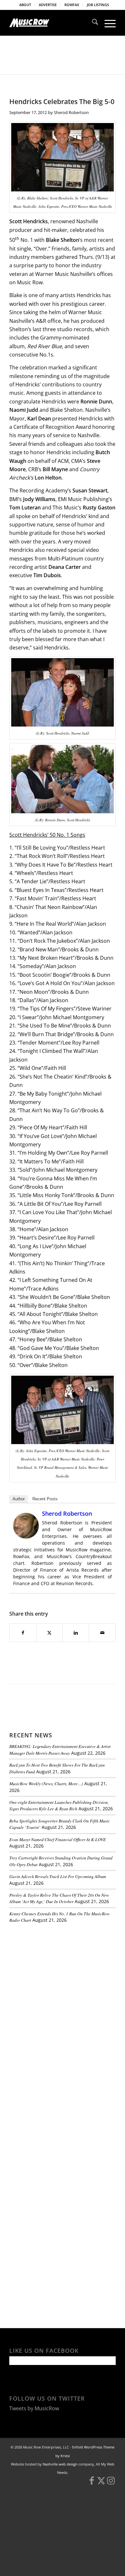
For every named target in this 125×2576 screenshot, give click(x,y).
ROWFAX (72, 5)
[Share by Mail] (102, 1633)
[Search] (92, 23)
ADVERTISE (48, 5)
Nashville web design (60, 2464)
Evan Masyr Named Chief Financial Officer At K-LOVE (58, 1839)
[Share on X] (50, 1633)
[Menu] (107, 23)
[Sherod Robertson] (26, 1537)
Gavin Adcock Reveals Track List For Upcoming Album (58, 1876)
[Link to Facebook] (92, 2483)
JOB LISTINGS (98, 5)
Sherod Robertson (71, 112)
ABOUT (25, 5)
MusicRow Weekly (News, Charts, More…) (46, 1783)
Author (19, 1499)
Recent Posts (45, 1499)
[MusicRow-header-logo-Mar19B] (52, 23)
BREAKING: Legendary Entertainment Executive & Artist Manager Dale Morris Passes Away (60, 1749)
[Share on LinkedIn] (76, 1633)
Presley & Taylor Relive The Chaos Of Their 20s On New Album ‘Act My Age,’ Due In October (59, 1898)
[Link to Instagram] (111, 2483)
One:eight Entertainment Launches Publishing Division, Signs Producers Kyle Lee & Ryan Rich (59, 1805)
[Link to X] (101, 2483)
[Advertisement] (57, 1972)
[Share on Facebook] (23, 1633)
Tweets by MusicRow (34, 2408)
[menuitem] (25, 5)
